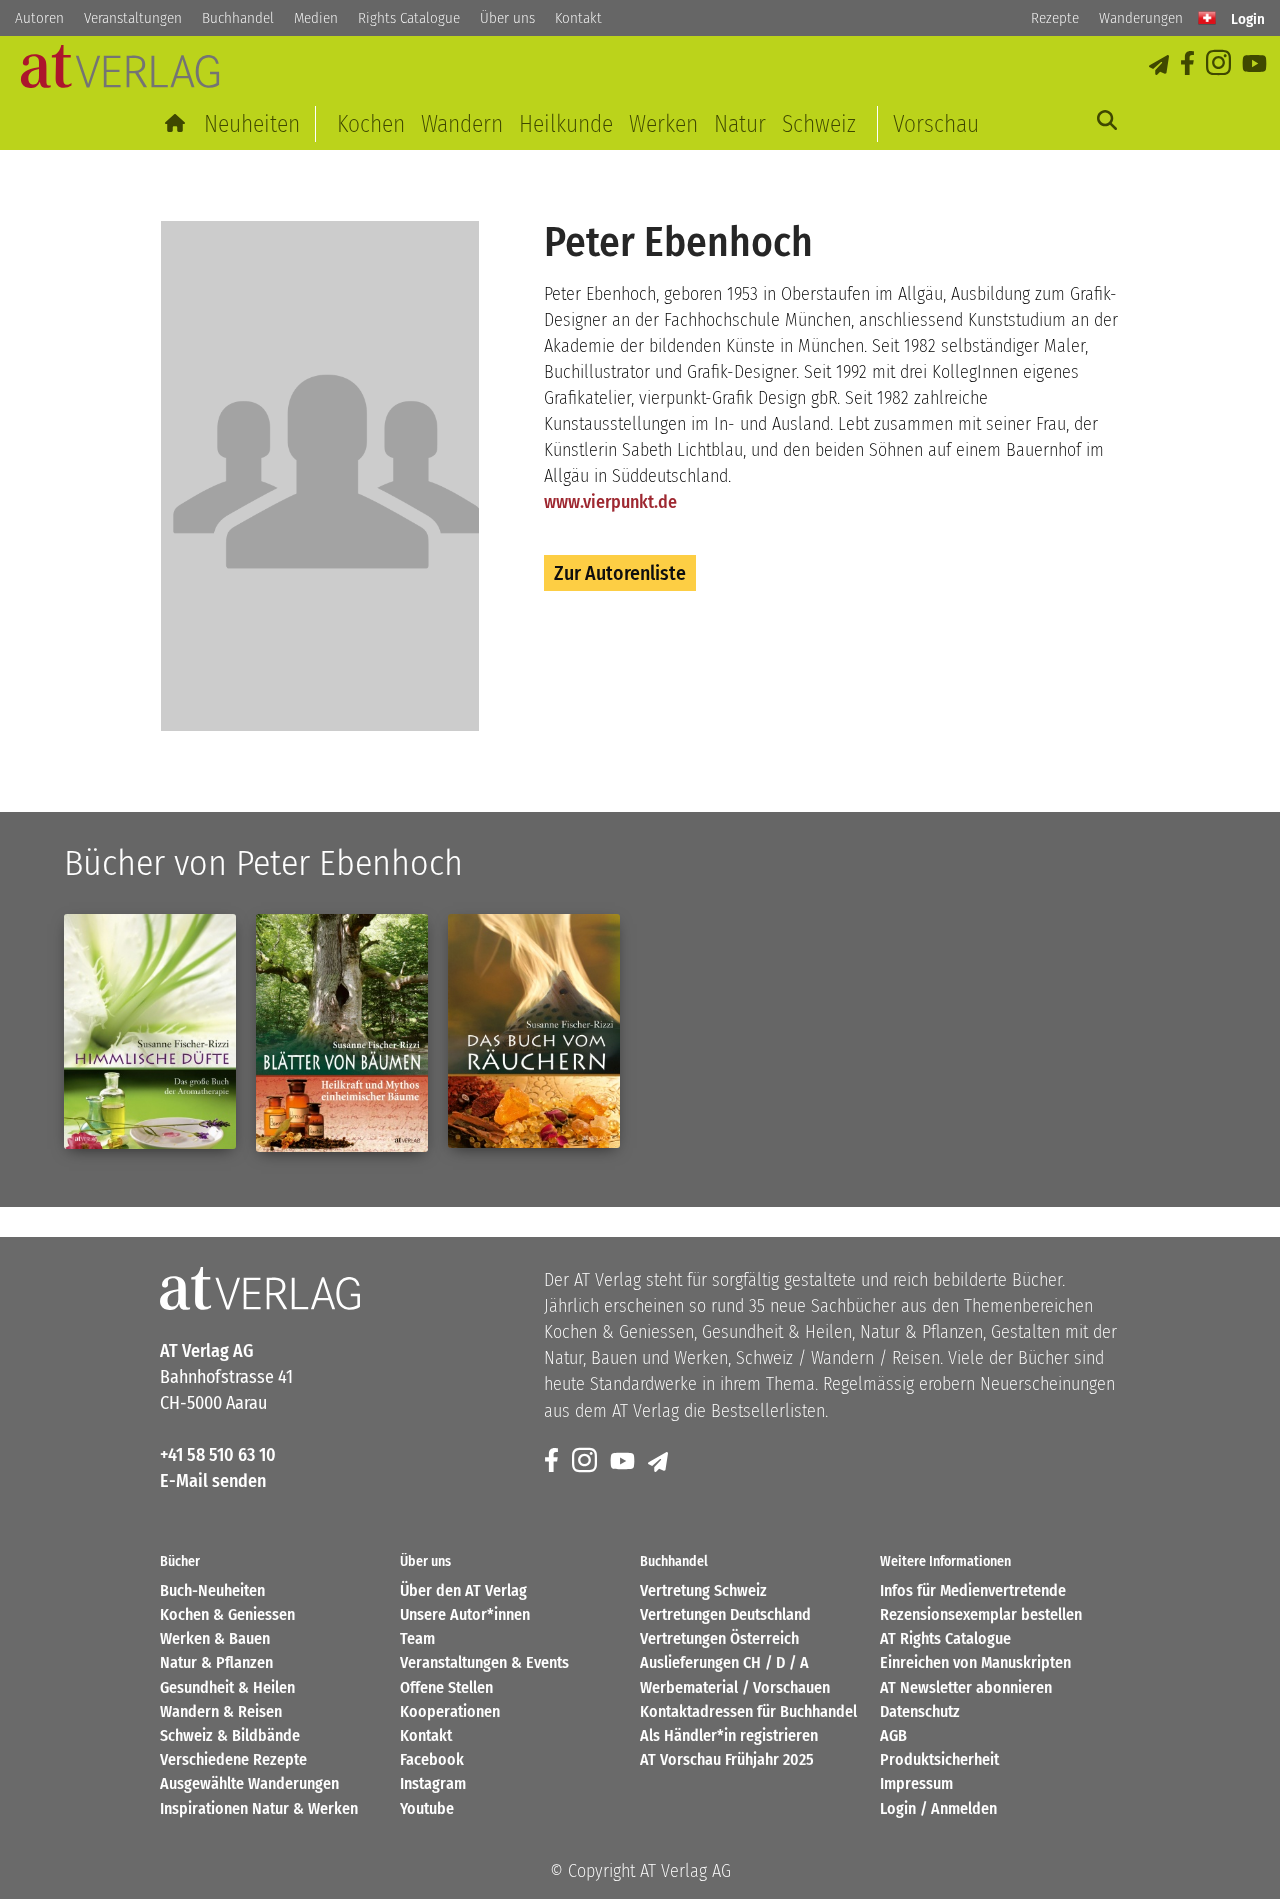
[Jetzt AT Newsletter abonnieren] (1160, 64)
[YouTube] (1256, 64)
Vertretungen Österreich (719, 1638)
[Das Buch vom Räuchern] (534, 1031)
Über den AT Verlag (463, 1590)
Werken (663, 124)
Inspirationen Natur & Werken (259, 1808)
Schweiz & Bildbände (230, 1735)
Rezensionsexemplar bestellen (981, 1614)
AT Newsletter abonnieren (966, 1687)
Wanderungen (1141, 18)
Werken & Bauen (215, 1638)
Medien (316, 18)
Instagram (433, 1783)
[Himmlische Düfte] (150, 1031)
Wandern (462, 124)
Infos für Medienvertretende (973, 1590)
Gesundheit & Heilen (227, 1687)
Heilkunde (566, 124)
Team (417, 1638)
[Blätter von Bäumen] (342, 1033)
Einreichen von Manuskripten (975, 1662)
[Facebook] (1189, 64)
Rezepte (1055, 18)
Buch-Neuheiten (212, 1590)
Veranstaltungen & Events (484, 1662)
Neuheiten (252, 124)
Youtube (427, 1808)
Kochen (371, 124)
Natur (740, 124)
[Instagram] (1220, 64)
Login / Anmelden (938, 1808)
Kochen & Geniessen (227, 1614)
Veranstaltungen (133, 18)
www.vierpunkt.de (610, 502)
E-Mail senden (213, 1481)
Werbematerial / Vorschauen (735, 1687)
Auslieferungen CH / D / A (724, 1662)
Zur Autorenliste (620, 573)
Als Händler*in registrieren (729, 1735)
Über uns (507, 18)
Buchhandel (238, 18)
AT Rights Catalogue (945, 1638)
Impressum (916, 1783)
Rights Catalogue (409, 18)
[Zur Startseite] (176, 124)
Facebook (432, 1759)
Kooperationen (450, 1711)
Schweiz (819, 124)
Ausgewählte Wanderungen (249, 1783)
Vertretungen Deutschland (725, 1614)
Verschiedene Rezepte (233, 1759)
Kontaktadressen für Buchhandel (748, 1711)
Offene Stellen (446, 1687)
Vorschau (936, 124)
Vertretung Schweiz (703, 1590)
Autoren (39, 18)
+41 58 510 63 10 (218, 1455)
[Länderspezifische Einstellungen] (1207, 18)
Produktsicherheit (939, 1759)
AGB (893, 1735)
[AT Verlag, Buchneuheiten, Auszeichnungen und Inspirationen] (120, 72)
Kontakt (578, 18)
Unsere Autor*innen (465, 1614)
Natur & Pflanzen (216, 1662)
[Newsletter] (659, 1461)
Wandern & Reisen (221, 1711)
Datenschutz (920, 1711)
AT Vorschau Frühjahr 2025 (727, 1759)
